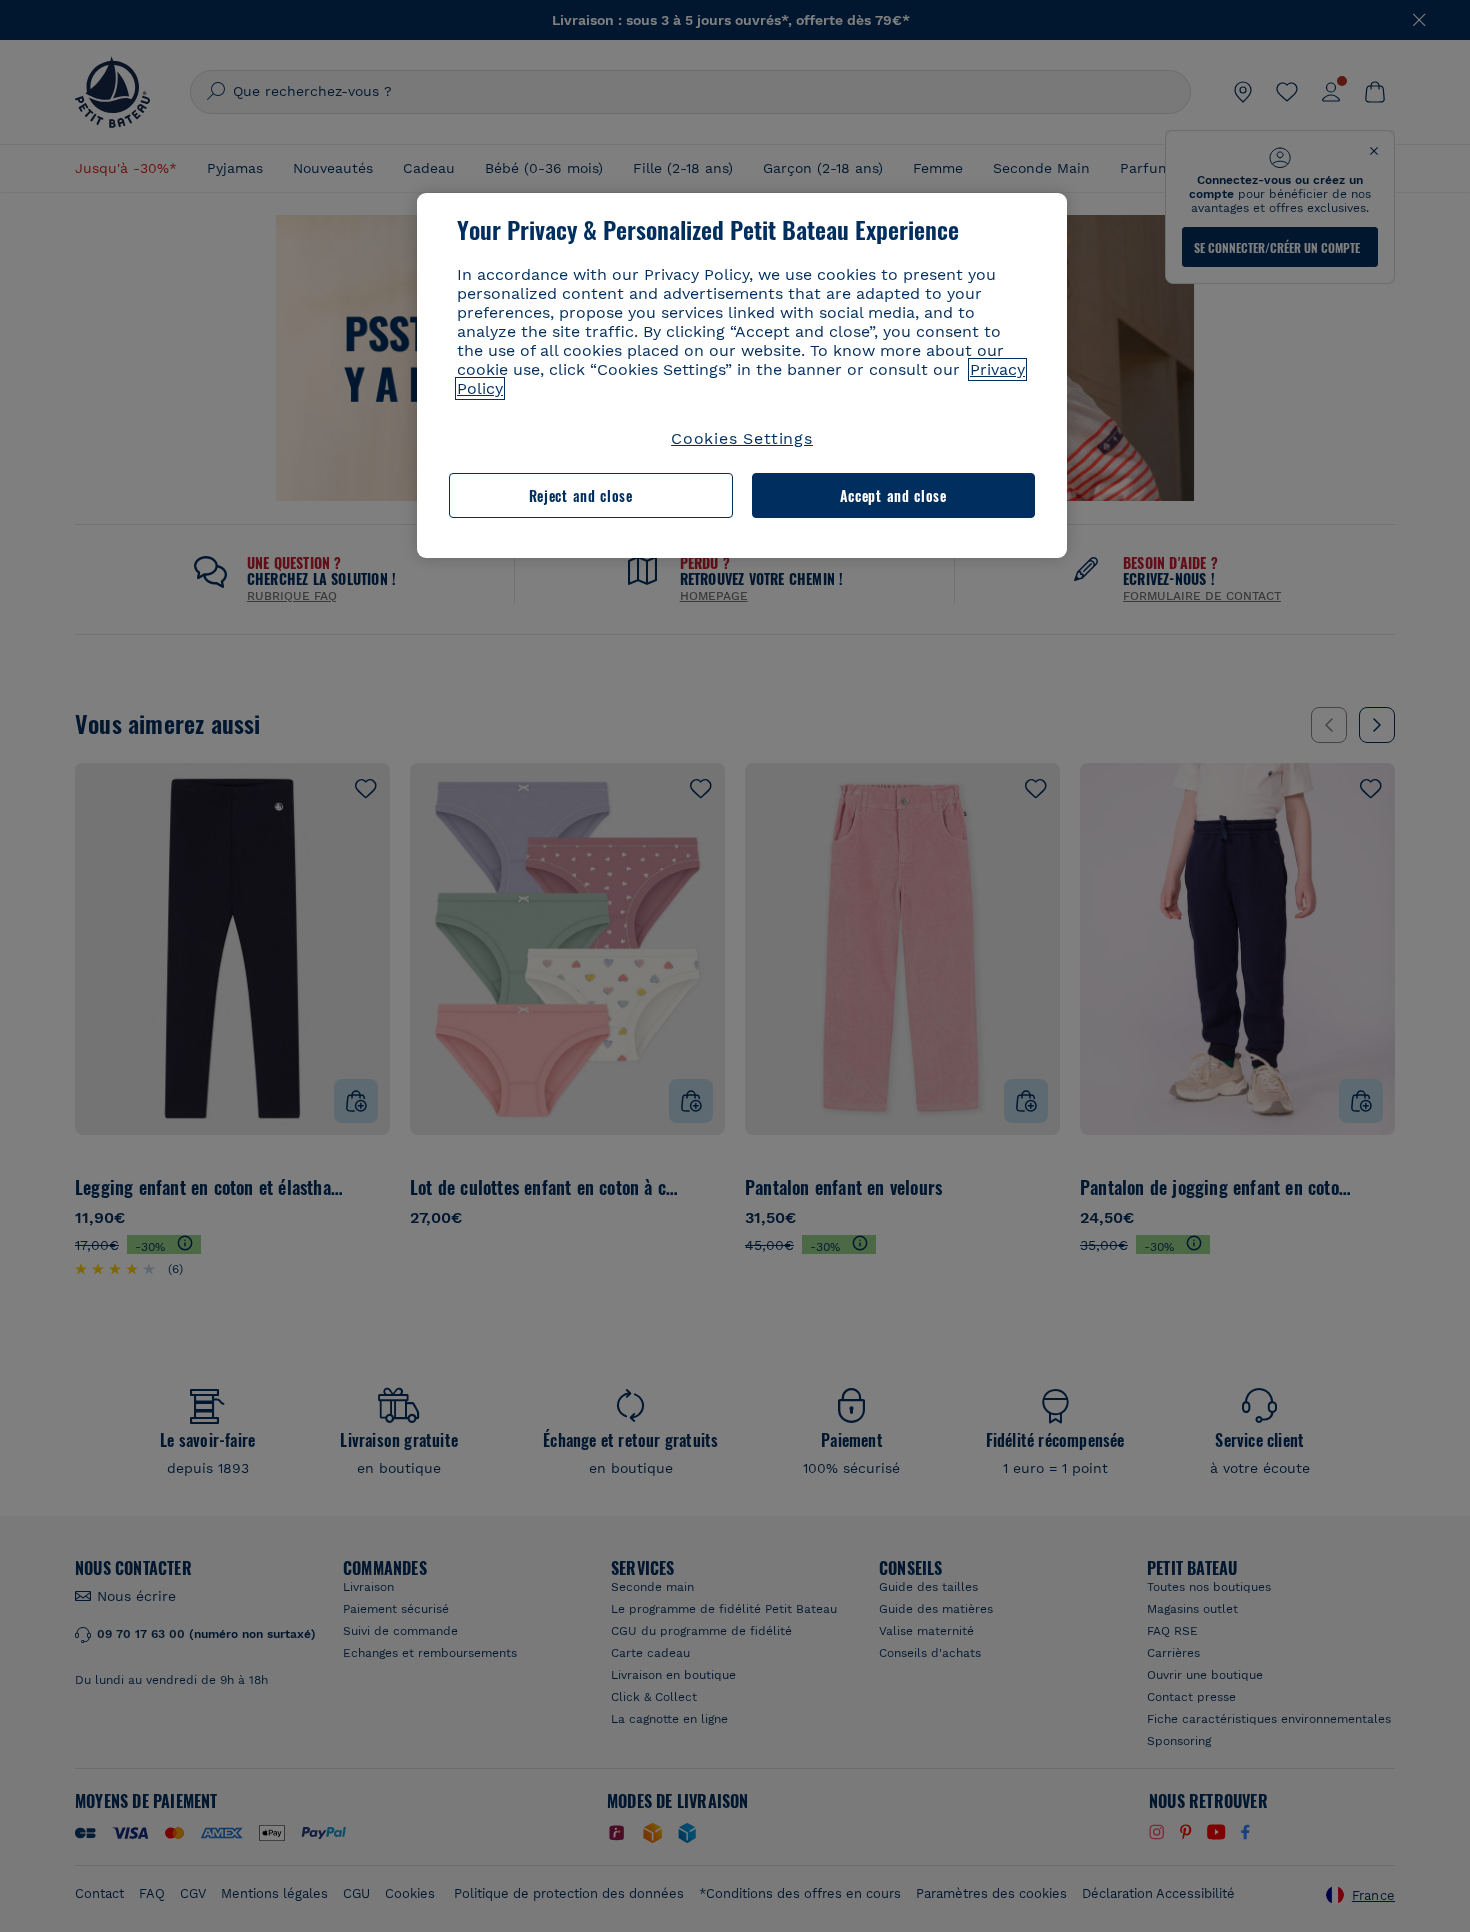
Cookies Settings (742, 438)
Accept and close (893, 495)
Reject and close (581, 495)
